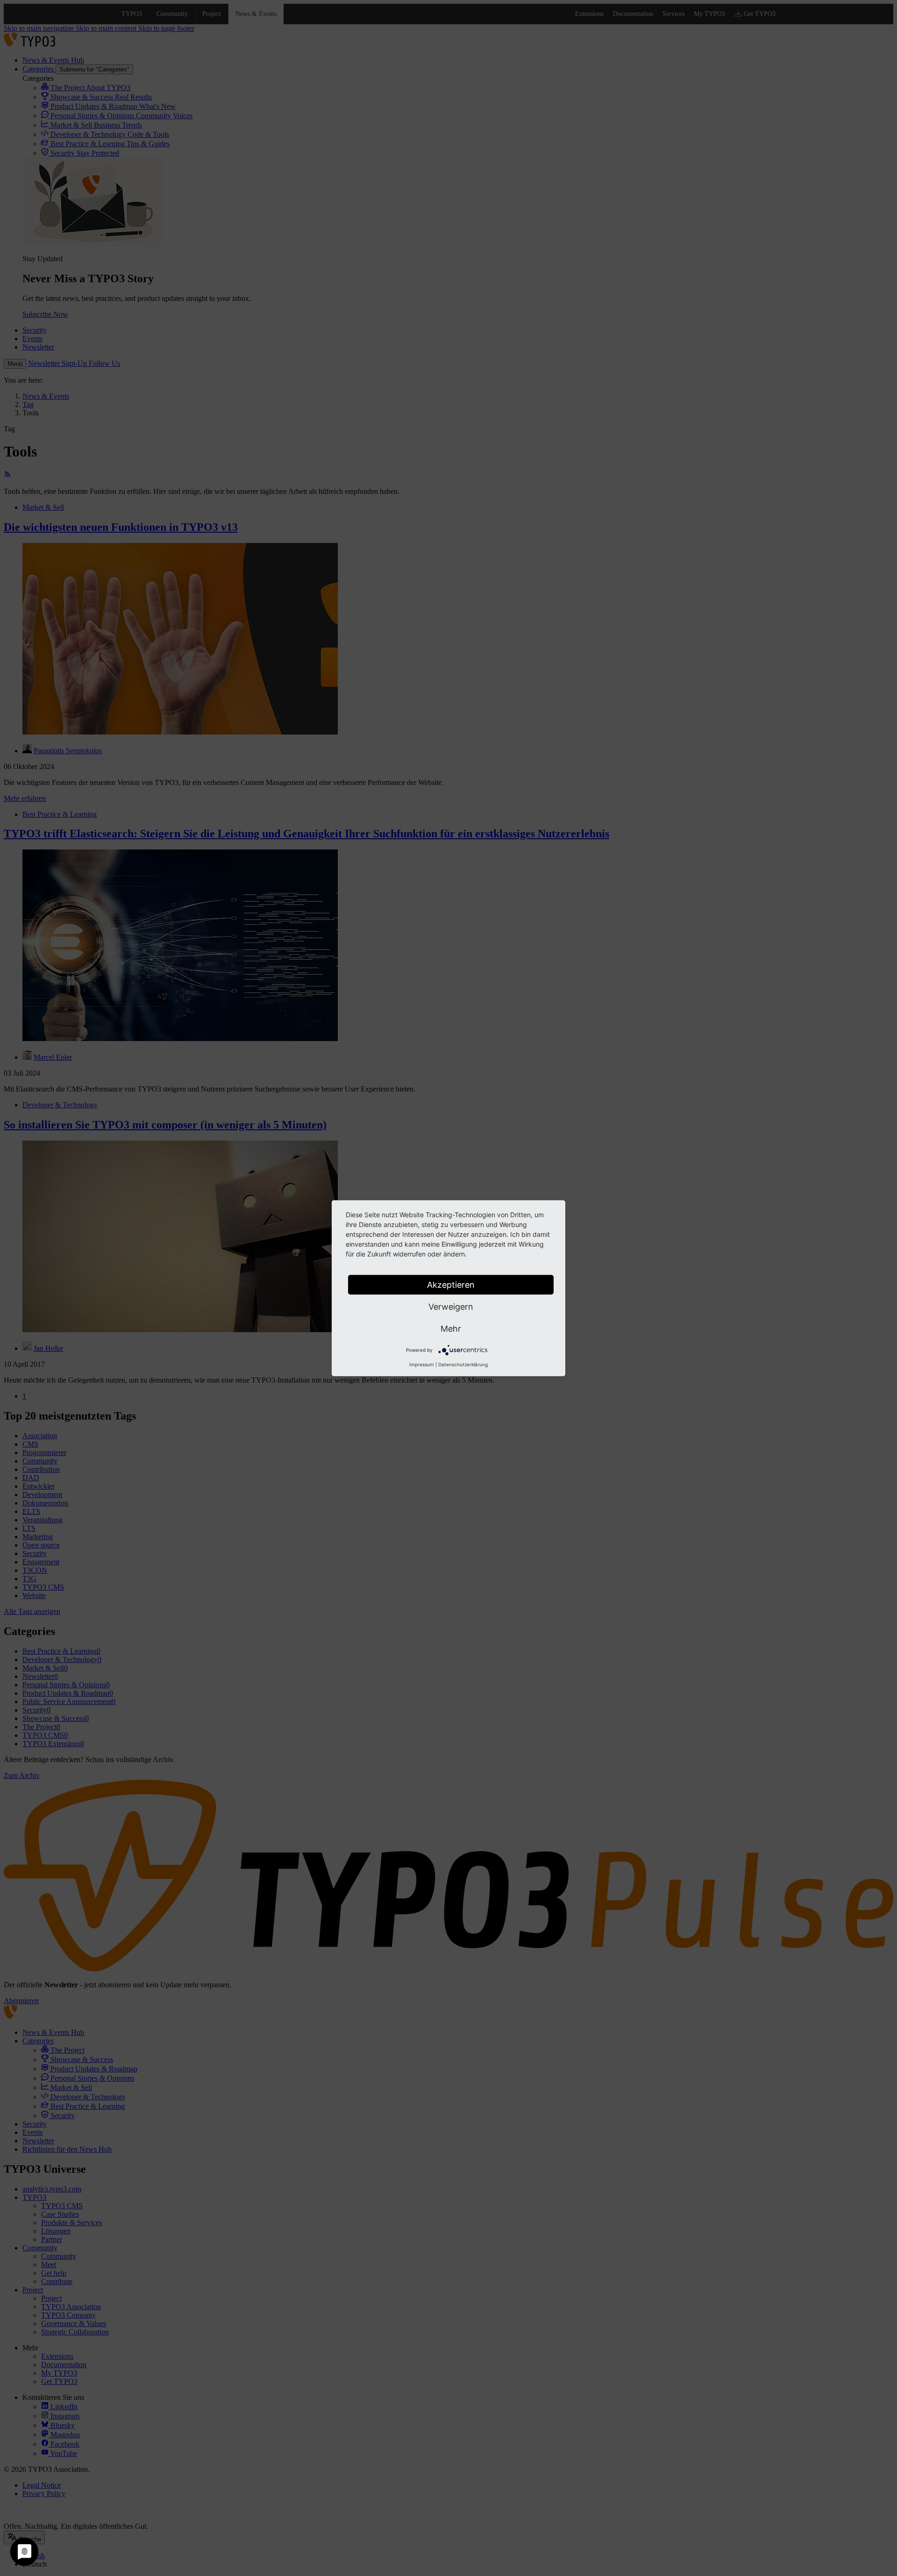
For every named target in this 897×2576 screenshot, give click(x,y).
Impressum (422, 1364)
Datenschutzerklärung (463, 1364)
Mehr (451, 1328)
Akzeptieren (451, 1284)
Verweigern (451, 1306)
